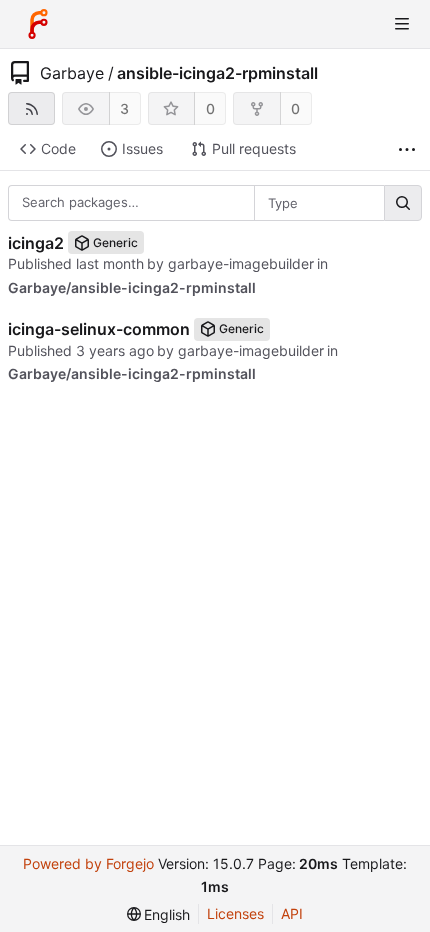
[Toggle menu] (402, 24)
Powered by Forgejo (88, 863)
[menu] (159, 914)
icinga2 (36, 243)
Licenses (235, 913)
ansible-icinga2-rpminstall (217, 73)
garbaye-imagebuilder (241, 263)
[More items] (407, 149)
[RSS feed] (31, 108)
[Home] (38, 24)
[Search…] (403, 203)
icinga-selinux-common (99, 329)
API (292, 913)
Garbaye (72, 73)
